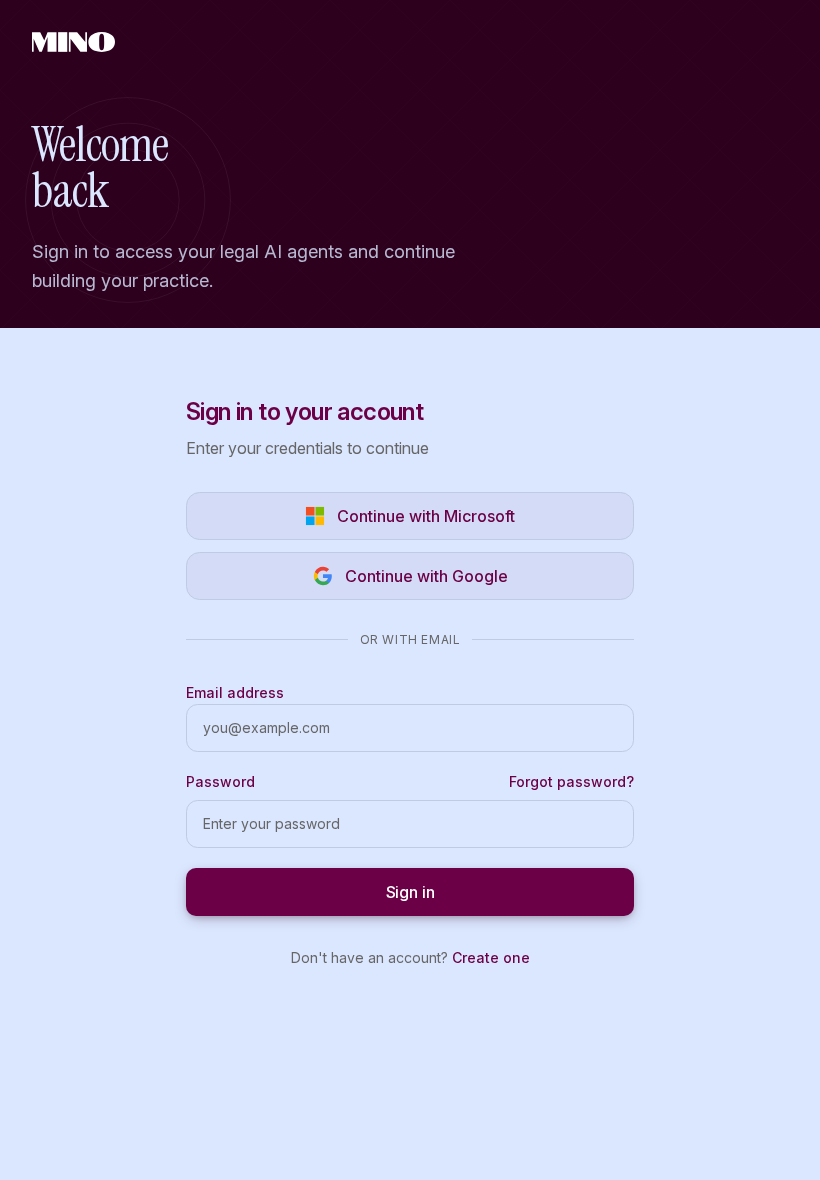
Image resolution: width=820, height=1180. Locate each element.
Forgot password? (571, 781)
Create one (491, 957)
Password (220, 781)
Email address (235, 692)
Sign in (410, 892)
